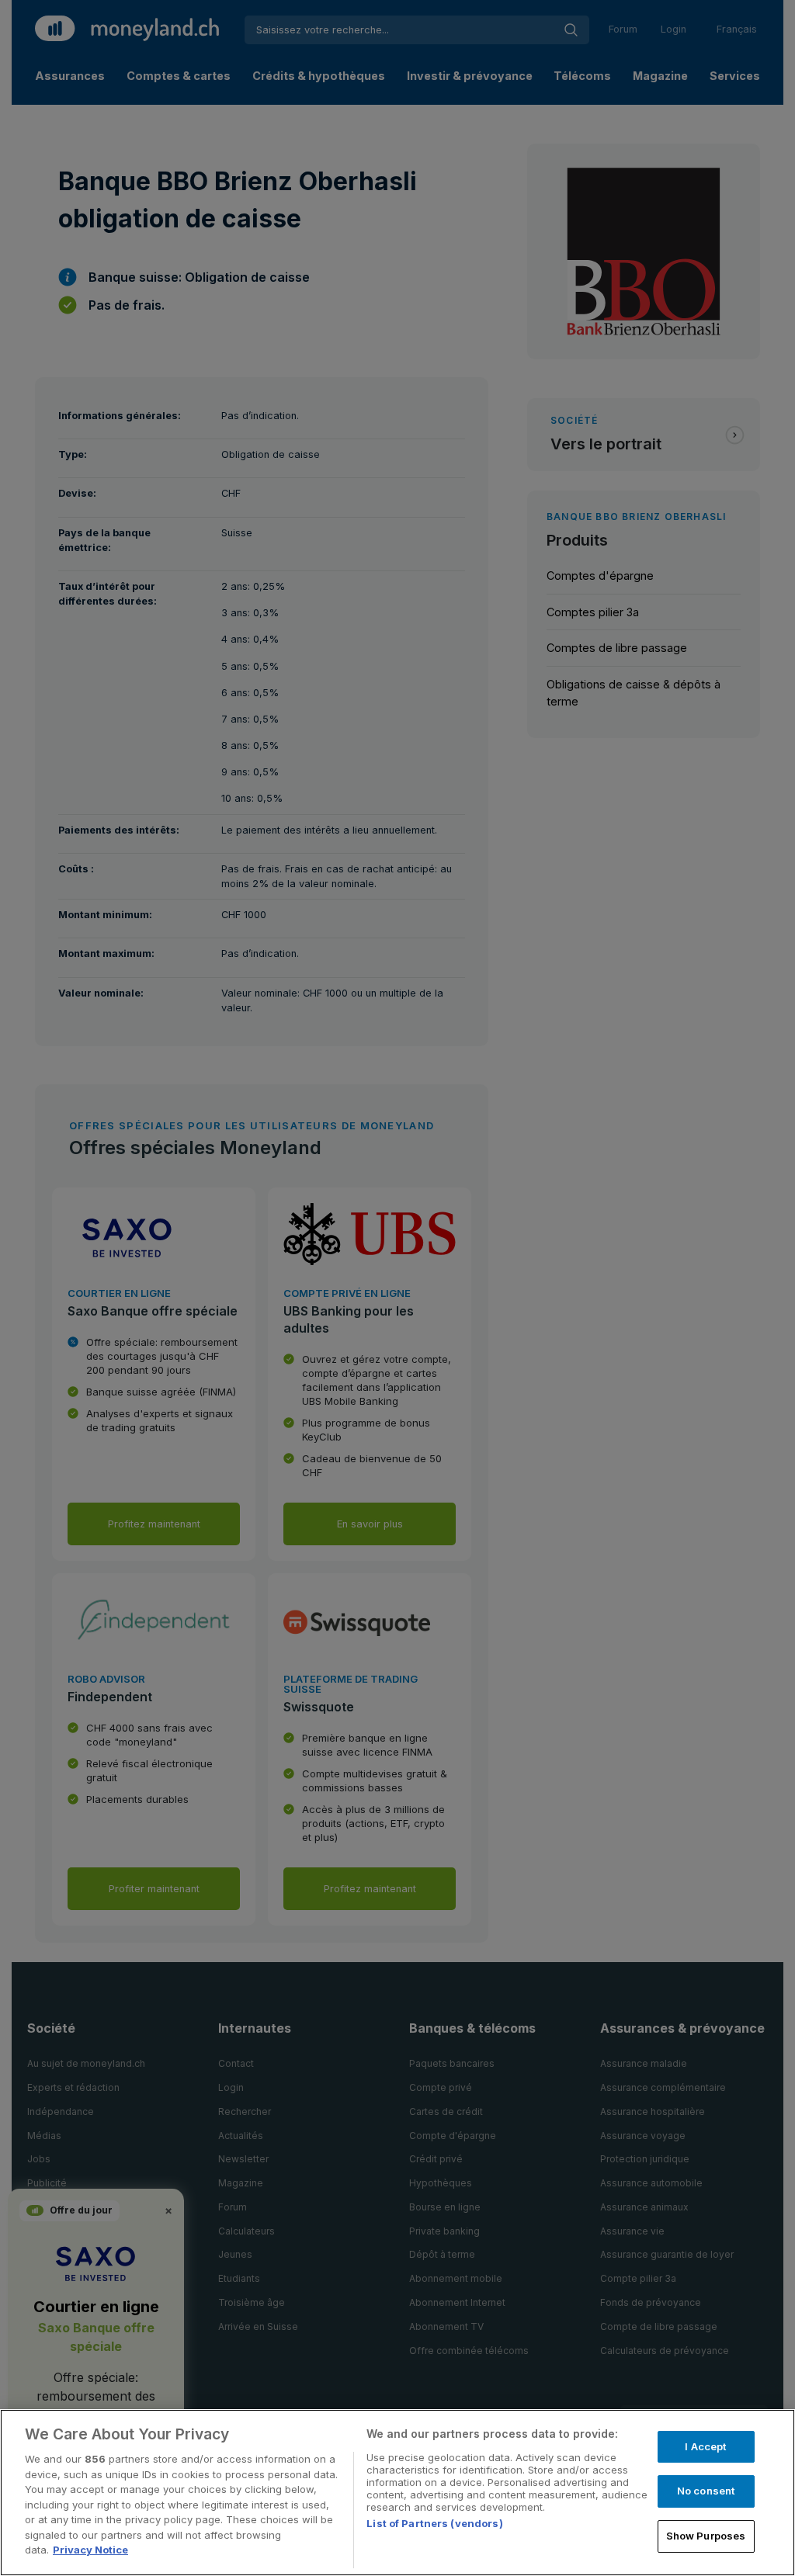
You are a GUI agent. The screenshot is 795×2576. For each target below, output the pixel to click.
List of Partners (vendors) (434, 2523)
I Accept (705, 2446)
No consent (706, 2491)
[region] (397, 2493)
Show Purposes (706, 2536)
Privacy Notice (90, 2550)
